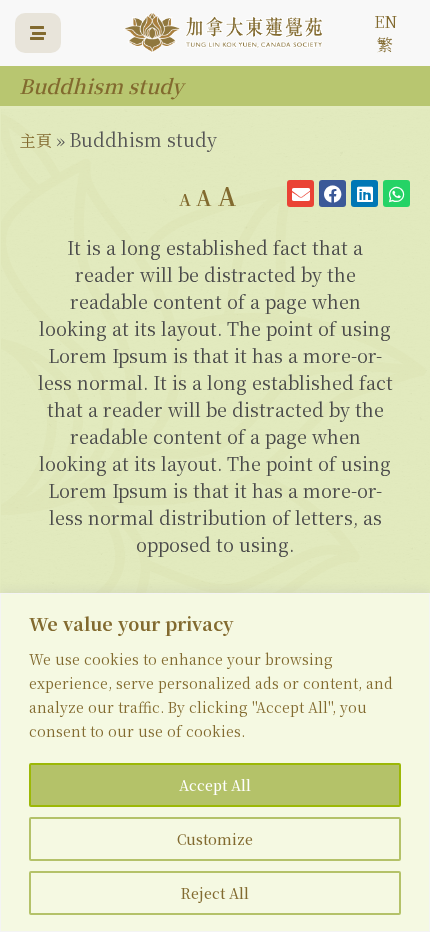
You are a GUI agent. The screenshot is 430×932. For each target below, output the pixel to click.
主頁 (36, 140)
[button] (300, 193)
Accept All (215, 785)
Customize (215, 839)
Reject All (215, 893)
